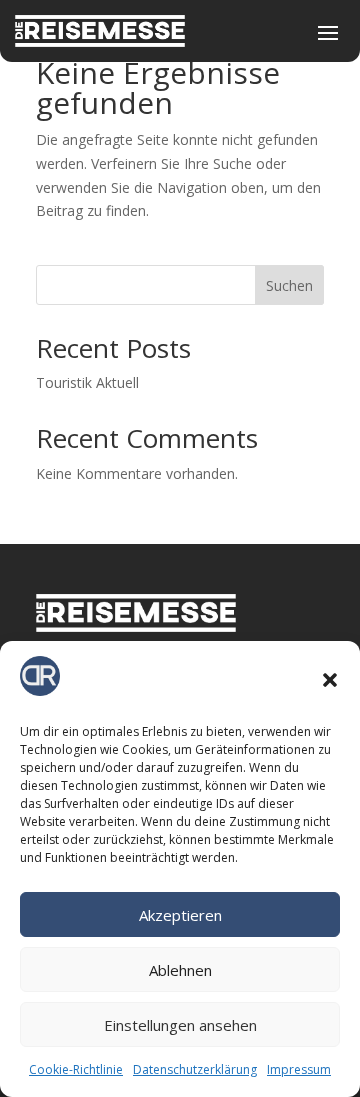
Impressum (299, 1069)
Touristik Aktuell (87, 382)
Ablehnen (180, 970)
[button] (330, 680)
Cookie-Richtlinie (76, 1069)
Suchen (289, 285)
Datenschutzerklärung (195, 1069)
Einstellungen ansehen (180, 1025)
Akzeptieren (180, 915)
